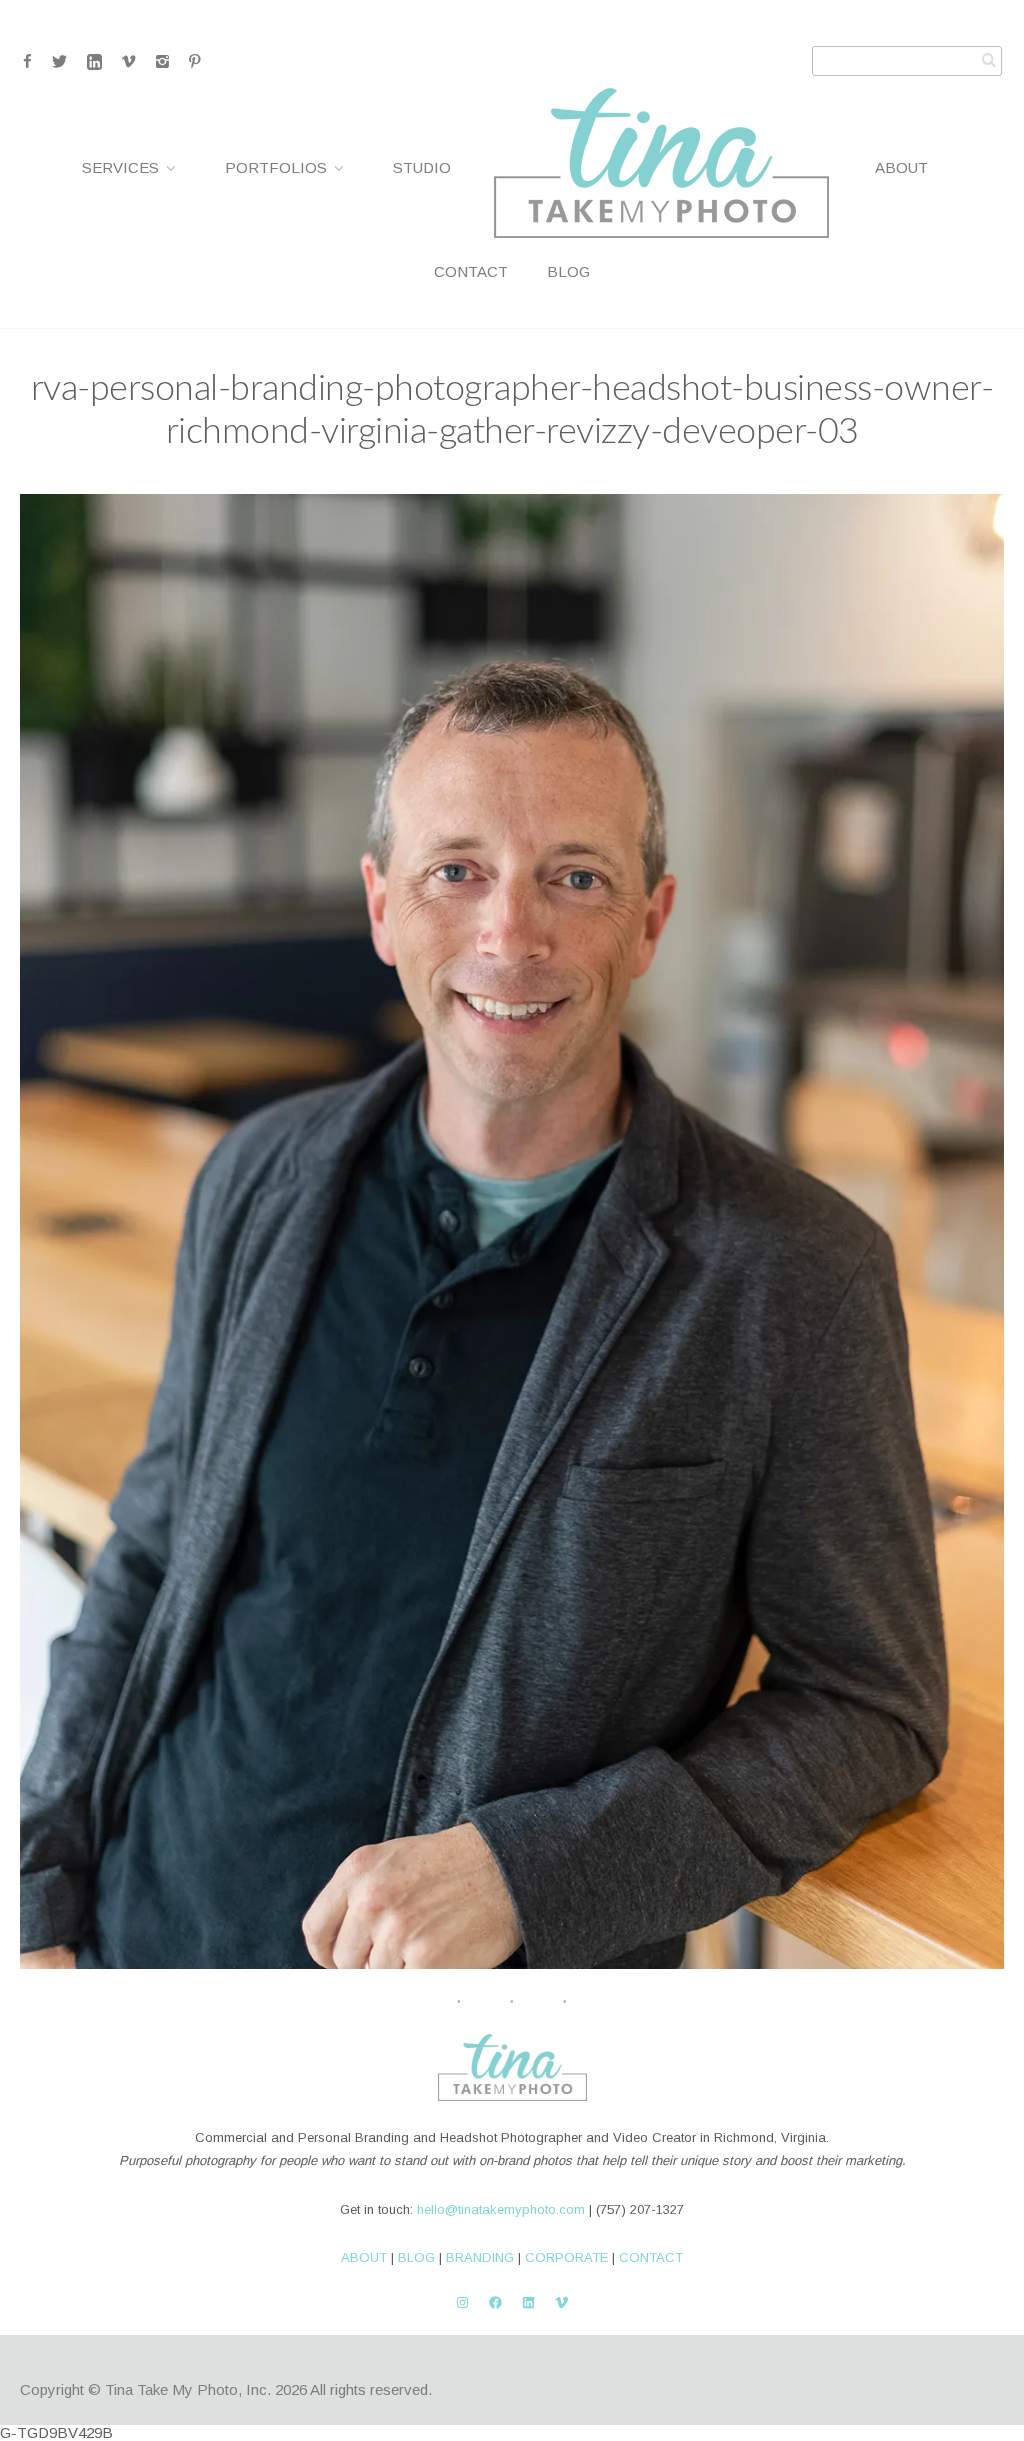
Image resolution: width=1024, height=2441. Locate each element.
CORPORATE (566, 2257)
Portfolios (276, 167)
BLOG (416, 2257)
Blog (568, 271)
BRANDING (480, 2257)
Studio (422, 167)
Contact (471, 271)
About (901, 167)
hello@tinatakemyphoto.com (501, 2209)
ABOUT (364, 2257)
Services (120, 167)
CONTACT (651, 2257)
